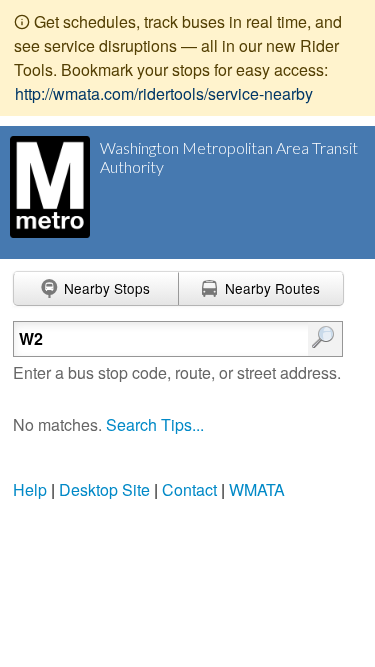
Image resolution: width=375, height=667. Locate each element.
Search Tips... (155, 424)
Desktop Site (104, 489)
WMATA (257, 489)
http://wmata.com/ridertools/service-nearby (164, 93)
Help (30, 489)
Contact (189, 489)
